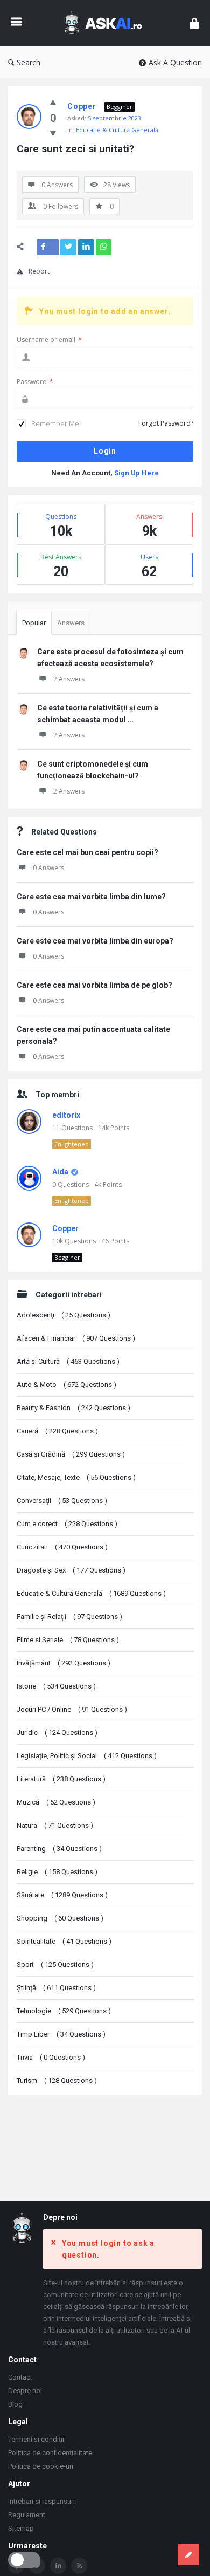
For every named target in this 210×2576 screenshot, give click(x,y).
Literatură (61, 1779)
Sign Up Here (136, 473)
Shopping (60, 1918)
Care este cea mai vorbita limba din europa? (95, 941)
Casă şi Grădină (71, 1454)
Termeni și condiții (36, 2439)
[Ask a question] (188, 2554)
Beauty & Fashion (73, 1408)
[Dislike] (53, 133)
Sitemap (21, 2528)
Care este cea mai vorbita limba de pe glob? (94, 985)
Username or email (49, 340)
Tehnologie (64, 2011)
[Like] (53, 102)
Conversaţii (62, 1501)
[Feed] (79, 2566)
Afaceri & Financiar (76, 1338)
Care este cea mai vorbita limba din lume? (91, 897)
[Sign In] (194, 23)
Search (29, 62)
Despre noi (25, 2391)
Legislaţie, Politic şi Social (87, 1756)
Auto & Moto (66, 1385)
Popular (34, 623)
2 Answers (69, 679)
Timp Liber (61, 2034)
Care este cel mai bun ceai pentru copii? (87, 852)
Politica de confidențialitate (50, 2453)
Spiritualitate (64, 1941)
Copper (65, 1228)
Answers (71, 623)
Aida (60, 1172)
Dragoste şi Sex (71, 1570)
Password (35, 382)
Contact (20, 2377)
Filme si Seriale (68, 1640)
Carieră (57, 1431)
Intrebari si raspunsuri (41, 2501)
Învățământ (64, 1663)
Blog (15, 2404)
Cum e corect (67, 1524)
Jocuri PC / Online (72, 1709)
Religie (57, 1872)
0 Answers (48, 868)
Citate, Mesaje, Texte (76, 1477)
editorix (66, 1115)
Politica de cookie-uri (41, 2466)
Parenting (59, 1849)
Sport (55, 1965)
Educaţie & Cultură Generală (117, 130)
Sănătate (62, 1895)
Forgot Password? (166, 423)
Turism (57, 2080)
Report (39, 271)
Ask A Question (175, 62)
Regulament (27, 2515)
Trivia (51, 2057)
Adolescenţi (64, 1315)
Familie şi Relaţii (69, 1617)
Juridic (57, 1733)
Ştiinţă (56, 1988)
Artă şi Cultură (68, 1361)
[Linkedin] (58, 2566)
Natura (55, 1825)
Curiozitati (62, 1547)
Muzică (56, 1802)
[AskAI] (106, 23)
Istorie (56, 1686)
